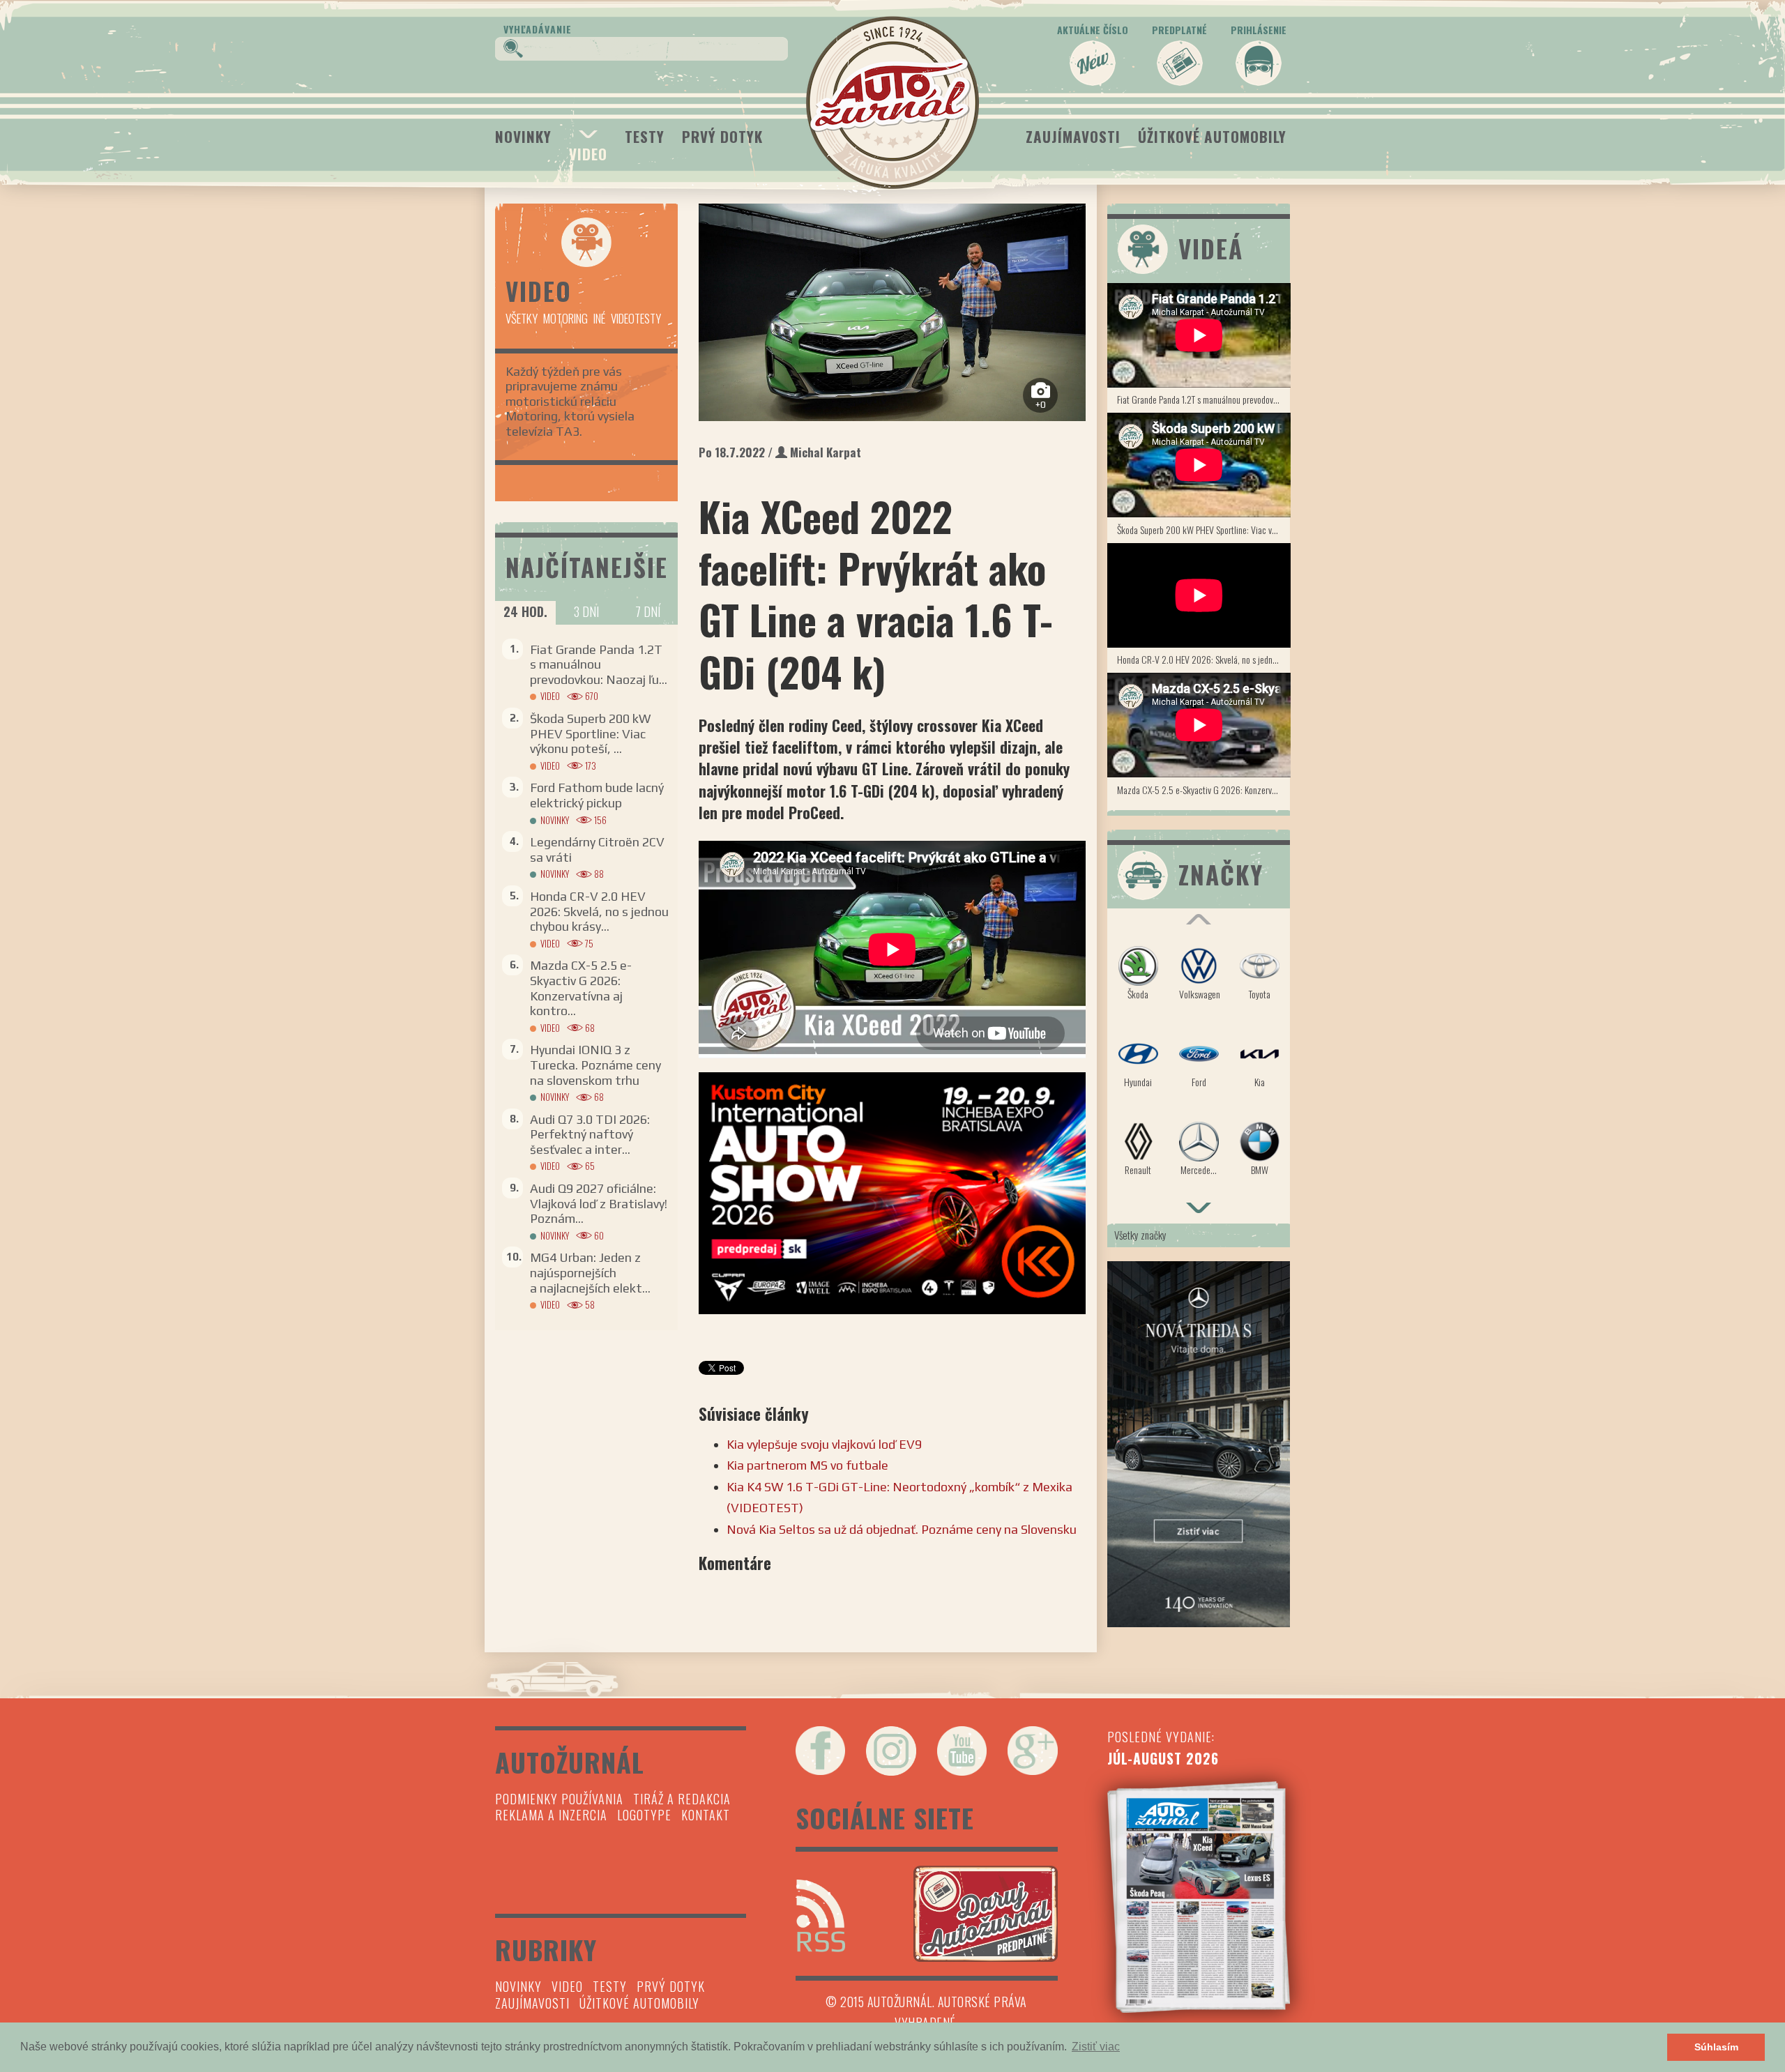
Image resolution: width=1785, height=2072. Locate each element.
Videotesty (636, 318)
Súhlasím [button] (1716, 2047)
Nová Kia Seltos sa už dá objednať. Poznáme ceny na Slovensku (902, 1529)
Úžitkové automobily (1212, 136)
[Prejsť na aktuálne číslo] (1199, 1897)
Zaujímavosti (1073, 136)
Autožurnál (892, 102)
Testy (645, 136)
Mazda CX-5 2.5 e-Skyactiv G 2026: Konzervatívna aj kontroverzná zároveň (1204, 790)
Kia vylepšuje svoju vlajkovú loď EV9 (824, 1444)
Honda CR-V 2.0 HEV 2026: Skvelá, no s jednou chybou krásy (1204, 659)
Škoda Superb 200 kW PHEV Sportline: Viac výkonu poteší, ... (590, 733)
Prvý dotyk (722, 136)
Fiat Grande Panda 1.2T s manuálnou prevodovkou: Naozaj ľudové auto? (1204, 399)
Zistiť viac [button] (1096, 2047)
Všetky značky (1140, 1235)
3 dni (586, 611)
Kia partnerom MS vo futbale (807, 1465)
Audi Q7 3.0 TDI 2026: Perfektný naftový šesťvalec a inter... (590, 1134)
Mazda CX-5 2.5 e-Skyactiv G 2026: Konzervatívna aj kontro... (581, 988)
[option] (892, 312)
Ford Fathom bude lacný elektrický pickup (597, 795)
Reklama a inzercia (551, 1815)
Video (588, 154)
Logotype (644, 1815)
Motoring (565, 318)
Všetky (522, 318)
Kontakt (706, 1815)
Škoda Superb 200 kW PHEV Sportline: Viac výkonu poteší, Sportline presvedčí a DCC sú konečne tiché (1204, 530)
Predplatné (1179, 30)
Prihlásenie (1259, 30)
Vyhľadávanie (538, 29)
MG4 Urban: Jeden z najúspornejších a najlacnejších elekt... (590, 1272)
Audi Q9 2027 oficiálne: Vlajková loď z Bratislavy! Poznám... (599, 1203)
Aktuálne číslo (1093, 30)
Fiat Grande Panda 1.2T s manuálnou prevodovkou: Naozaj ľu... (599, 664)
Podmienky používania (559, 1799)
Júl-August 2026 (1163, 1758)
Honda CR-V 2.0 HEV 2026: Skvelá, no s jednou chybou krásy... (599, 911)
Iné (599, 318)
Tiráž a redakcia (682, 1799)
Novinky (523, 136)
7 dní (648, 611)
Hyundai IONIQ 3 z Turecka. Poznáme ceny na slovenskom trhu (595, 1065)
